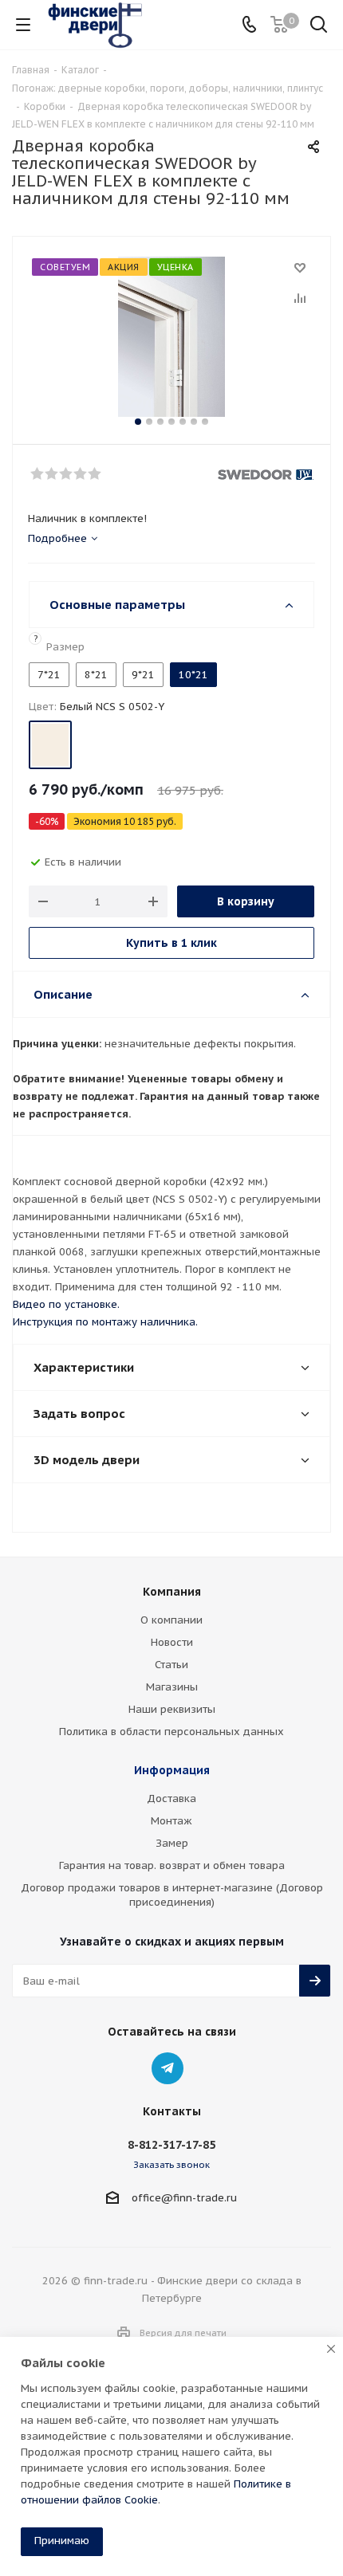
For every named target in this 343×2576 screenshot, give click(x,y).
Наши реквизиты (172, 1709)
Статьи (171, 1665)
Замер (172, 1843)
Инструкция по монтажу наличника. (105, 1322)
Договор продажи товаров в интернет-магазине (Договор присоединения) (172, 1895)
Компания (172, 1592)
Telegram (168, 2068)
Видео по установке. (66, 1304)
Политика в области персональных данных (171, 1732)
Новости (172, 1642)
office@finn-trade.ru (184, 2198)
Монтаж (171, 1821)
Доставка (171, 1798)
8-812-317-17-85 (171, 2145)
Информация (172, 1770)
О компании (171, 1620)
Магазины (172, 1687)
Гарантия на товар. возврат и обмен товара (172, 1865)
